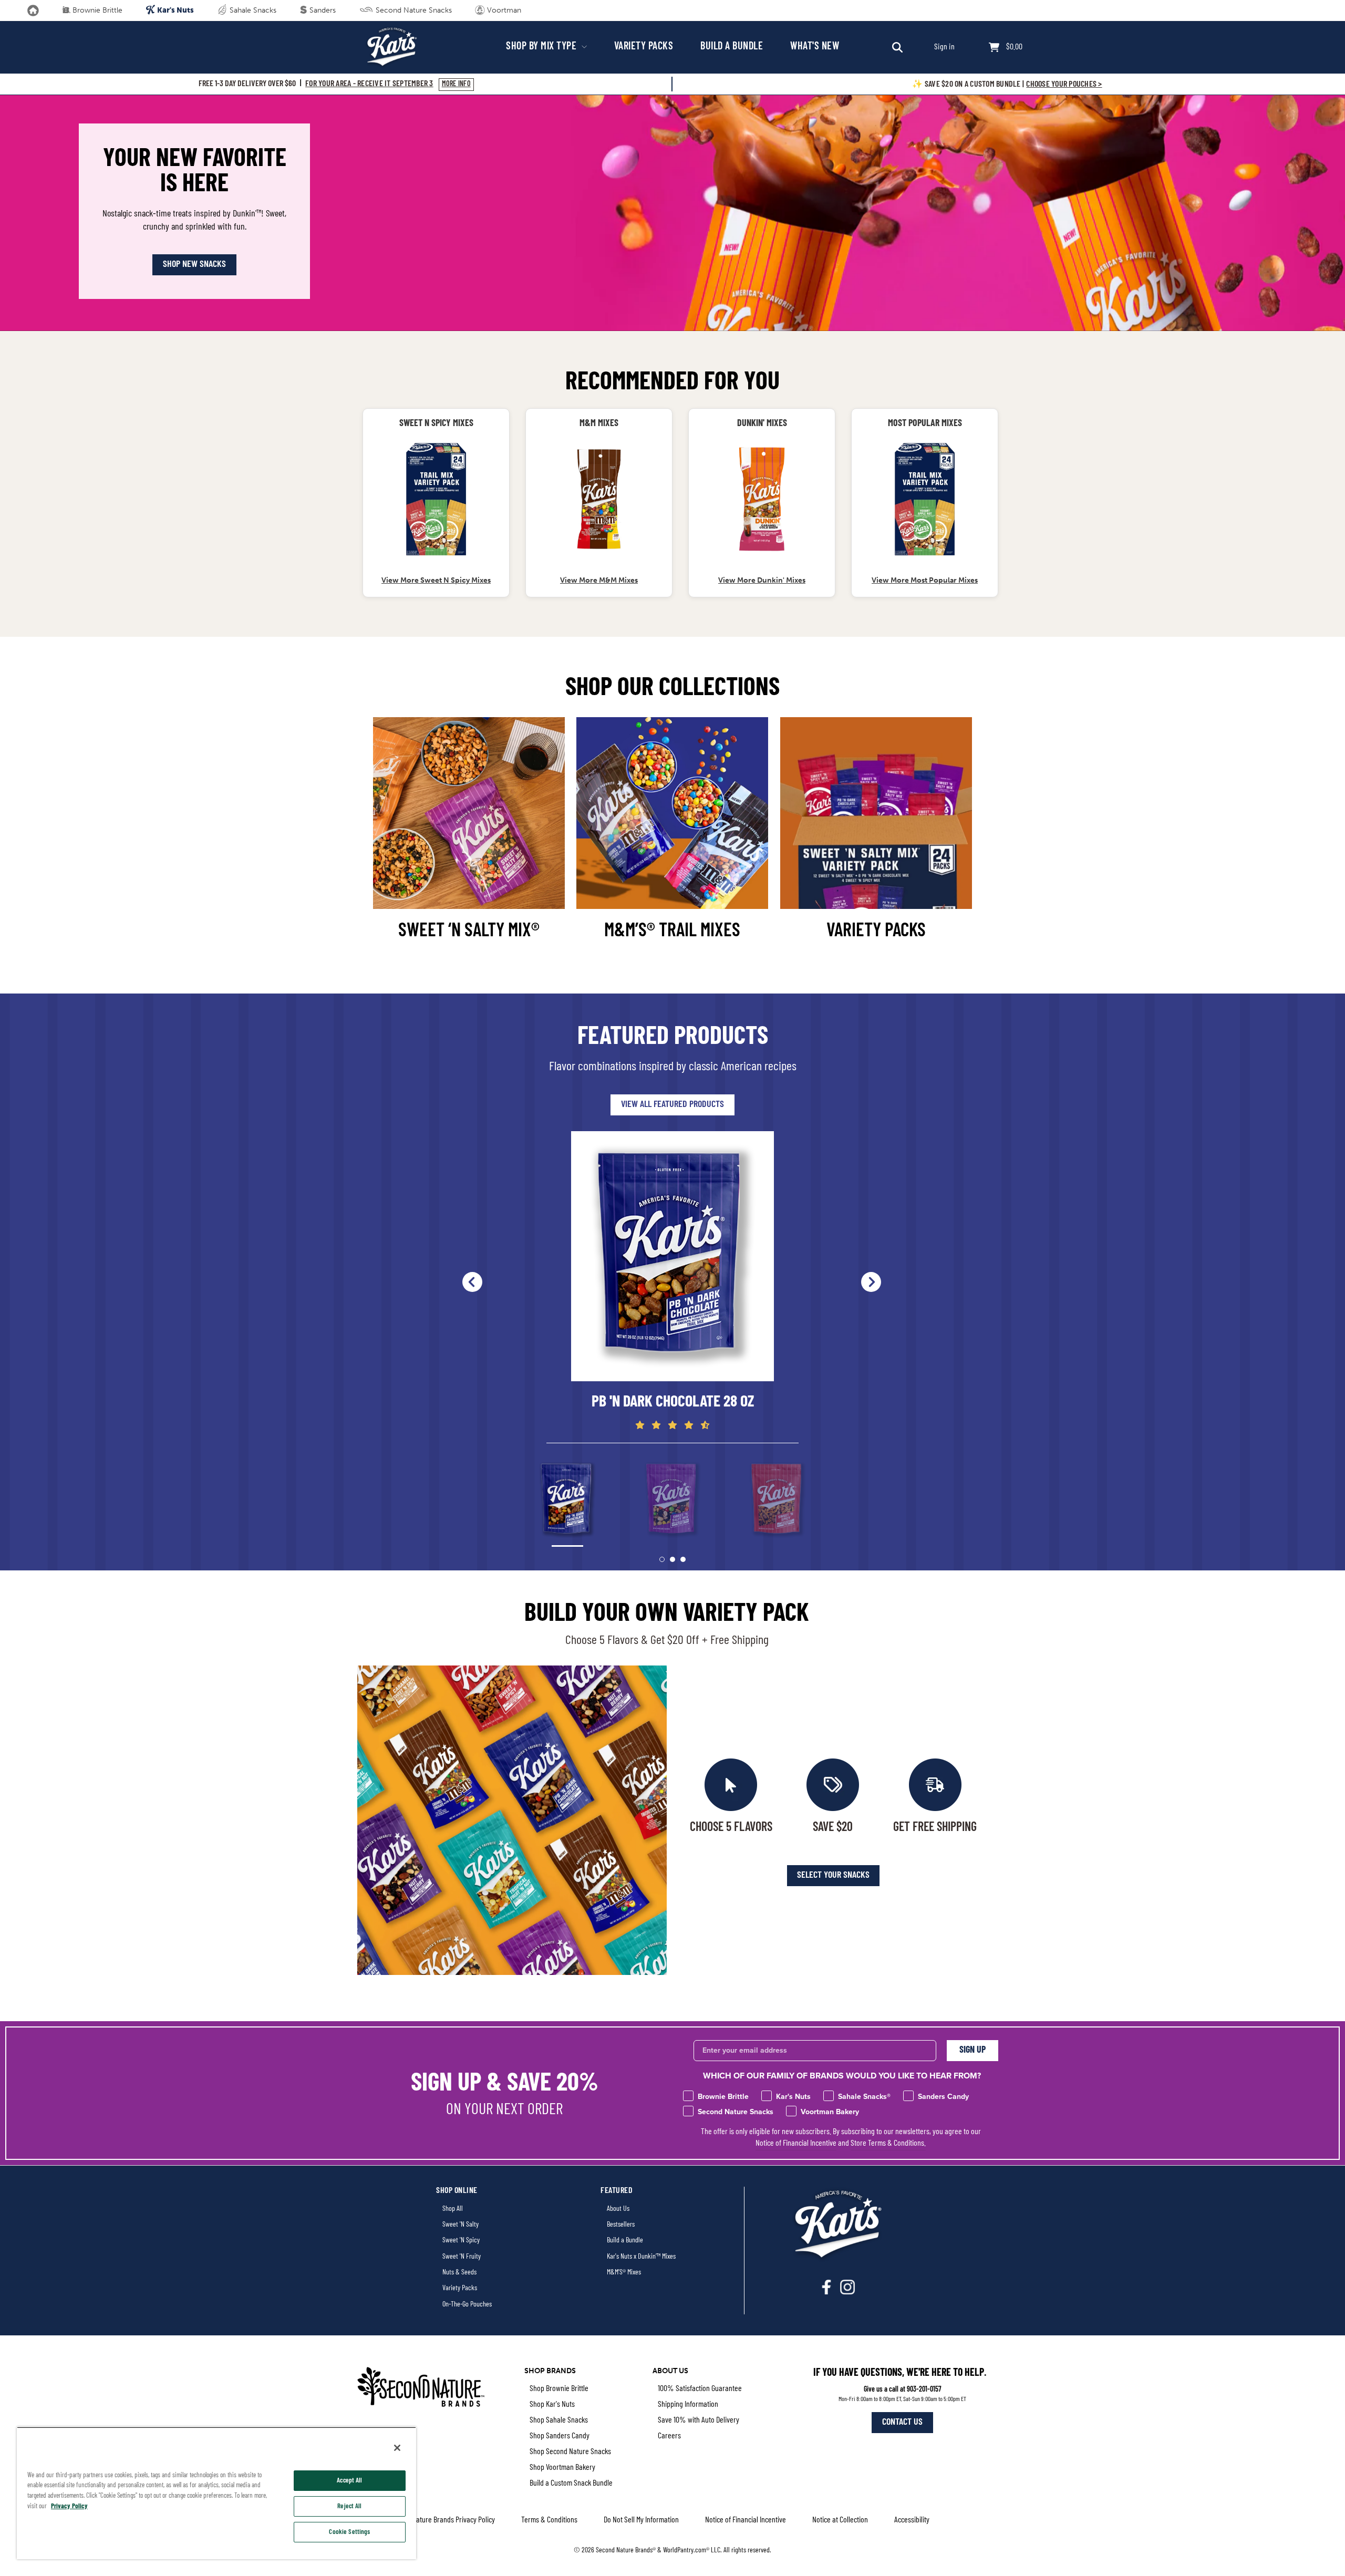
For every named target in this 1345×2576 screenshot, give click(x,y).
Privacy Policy (69, 2506)
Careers (669, 2436)
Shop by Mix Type (542, 47)
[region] (216, 2493)
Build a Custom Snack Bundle (571, 2484)
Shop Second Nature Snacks (570, 2452)
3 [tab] (683, 1559)
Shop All (453, 2209)
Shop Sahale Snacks (559, 2420)
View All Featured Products (672, 1105)
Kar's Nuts (175, 10)
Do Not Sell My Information (641, 2520)
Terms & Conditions (549, 2520)
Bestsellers (621, 2225)
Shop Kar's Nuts (552, 2405)
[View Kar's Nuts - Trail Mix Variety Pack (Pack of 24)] (436, 499)
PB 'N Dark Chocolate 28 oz (673, 1403)
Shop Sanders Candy (560, 2436)
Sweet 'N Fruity (462, 2257)
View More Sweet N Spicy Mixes (436, 580)
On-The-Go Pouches (467, 2305)
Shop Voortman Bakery (562, 2468)
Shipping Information (688, 2405)
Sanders (322, 10)
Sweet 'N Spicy (461, 2241)
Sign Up (972, 2051)
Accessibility (912, 2520)
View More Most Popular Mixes (925, 580)
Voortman (503, 10)
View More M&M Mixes (599, 580)
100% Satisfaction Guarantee (700, 2389)
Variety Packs (644, 47)
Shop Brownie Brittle (559, 2389)
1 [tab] (662, 1559)
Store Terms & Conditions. (888, 2144)
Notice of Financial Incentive (796, 2144)
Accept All (349, 2481)
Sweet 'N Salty (461, 2225)
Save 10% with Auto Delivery (699, 2420)
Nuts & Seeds (459, 2273)
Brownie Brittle (96, 10)
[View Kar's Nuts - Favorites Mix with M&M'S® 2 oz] (599, 499)
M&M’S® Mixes (624, 2273)
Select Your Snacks (833, 1876)
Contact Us (902, 2423)
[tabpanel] (672, 1281)
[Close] (397, 2448)
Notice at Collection (840, 2520)
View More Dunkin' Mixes (762, 580)
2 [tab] (672, 1559)
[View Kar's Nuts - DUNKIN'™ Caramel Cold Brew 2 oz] (762, 499)
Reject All (349, 2506)
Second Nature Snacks (413, 10)
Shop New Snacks (194, 265)
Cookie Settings (349, 2532)
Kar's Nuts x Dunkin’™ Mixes (641, 2257)
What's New (815, 47)
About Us (618, 2209)
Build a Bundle (732, 47)
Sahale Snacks (252, 10)
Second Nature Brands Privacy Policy (442, 2520)
